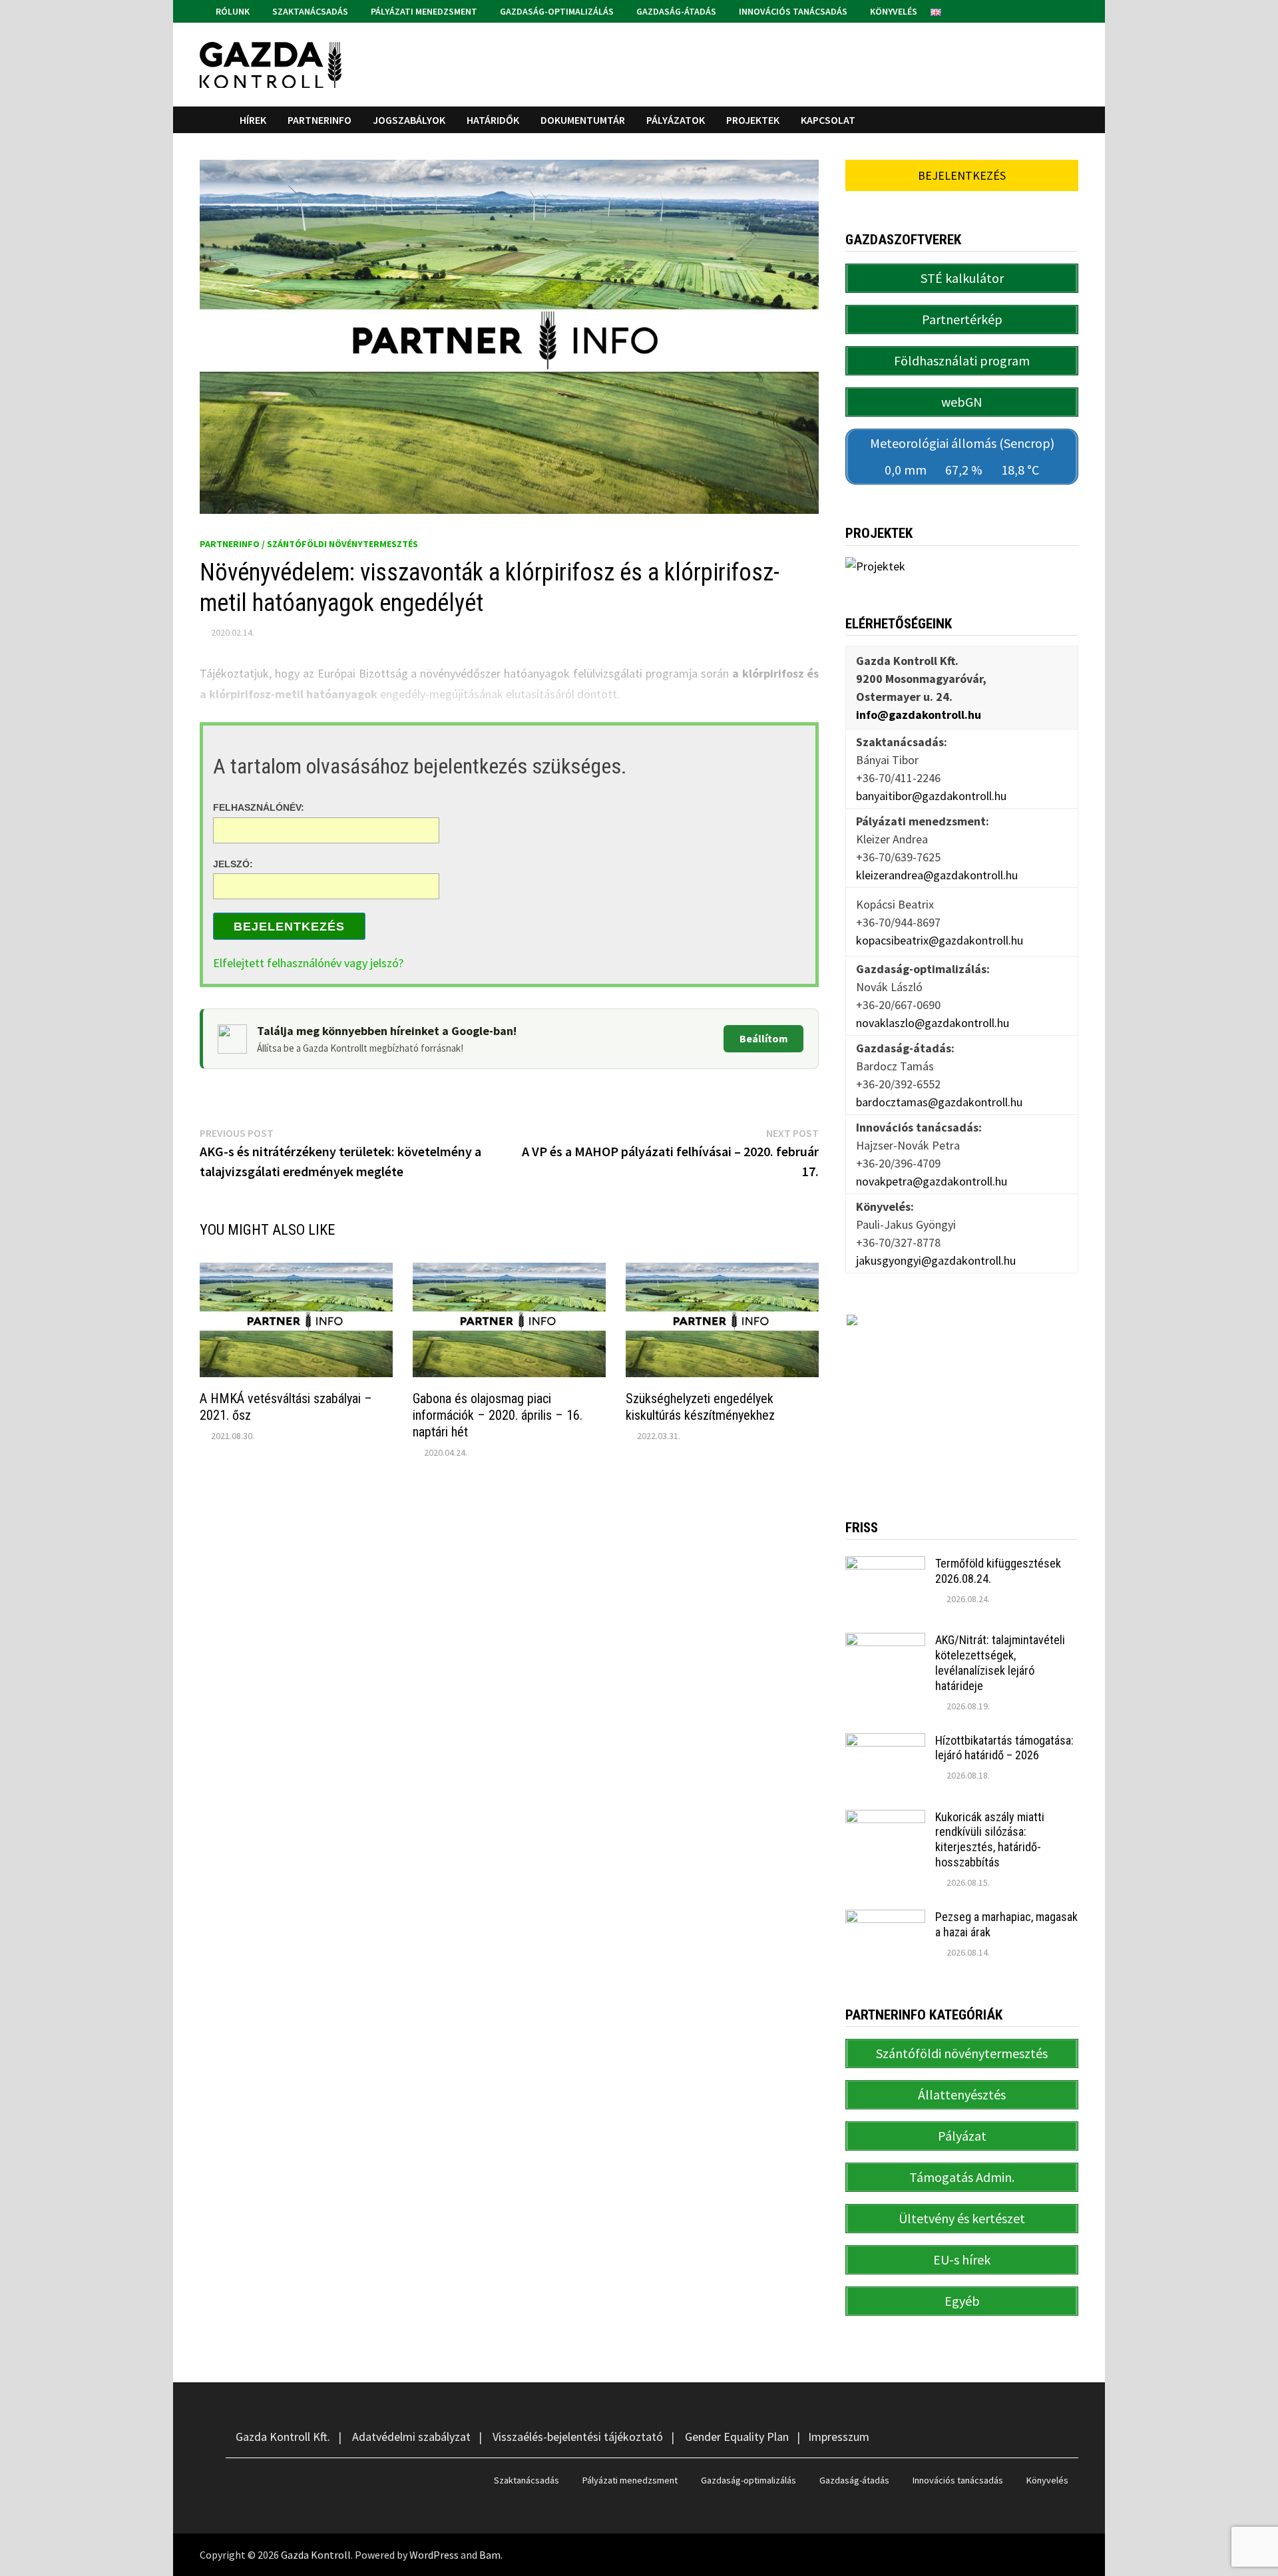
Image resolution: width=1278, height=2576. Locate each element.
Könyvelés (893, 11)
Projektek (753, 120)
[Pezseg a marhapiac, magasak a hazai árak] (885, 1919)
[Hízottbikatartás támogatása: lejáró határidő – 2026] (885, 1742)
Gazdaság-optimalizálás (556, 11)
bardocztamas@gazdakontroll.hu (939, 1102)
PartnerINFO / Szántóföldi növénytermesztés (309, 544)
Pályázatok (676, 120)
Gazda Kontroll (316, 2555)
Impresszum (839, 2437)
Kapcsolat (828, 120)
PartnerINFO (319, 120)
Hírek (253, 120)
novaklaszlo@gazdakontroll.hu (933, 1023)
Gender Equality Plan (737, 2437)
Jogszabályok (409, 120)
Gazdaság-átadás (675, 11)
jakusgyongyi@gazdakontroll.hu (936, 1260)
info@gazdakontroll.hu (919, 715)
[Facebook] (1056, 10)
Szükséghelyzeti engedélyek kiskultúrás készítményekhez (700, 1407)
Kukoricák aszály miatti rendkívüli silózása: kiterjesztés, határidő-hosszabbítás (990, 1840)
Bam (490, 2555)
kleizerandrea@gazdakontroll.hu (937, 875)
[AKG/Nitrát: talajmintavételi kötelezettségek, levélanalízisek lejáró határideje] (885, 1642)
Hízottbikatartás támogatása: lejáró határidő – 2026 (1004, 1748)
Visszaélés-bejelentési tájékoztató (578, 2437)
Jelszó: (233, 863)
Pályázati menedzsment (423, 11)
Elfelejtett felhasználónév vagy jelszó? (308, 963)
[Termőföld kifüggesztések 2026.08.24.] (885, 1565)
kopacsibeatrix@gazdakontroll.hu (940, 940)
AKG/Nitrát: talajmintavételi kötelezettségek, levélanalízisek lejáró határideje (1000, 1663)
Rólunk (232, 11)
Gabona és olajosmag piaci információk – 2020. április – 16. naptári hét (498, 1415)
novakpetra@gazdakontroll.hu (932, 1181)
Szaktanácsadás (309, 11)
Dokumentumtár (583, 120)
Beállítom (764, 1038)
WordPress (434, 2555)
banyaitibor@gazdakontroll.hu (931, 796)
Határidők (493, 120)
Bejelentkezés (289, 927)
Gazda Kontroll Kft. (283, 2437)
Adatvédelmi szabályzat (411, 2437)
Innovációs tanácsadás (792, 11)
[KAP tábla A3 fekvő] (962, 1396)
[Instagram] (1071, 10)
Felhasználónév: (259, 807)
